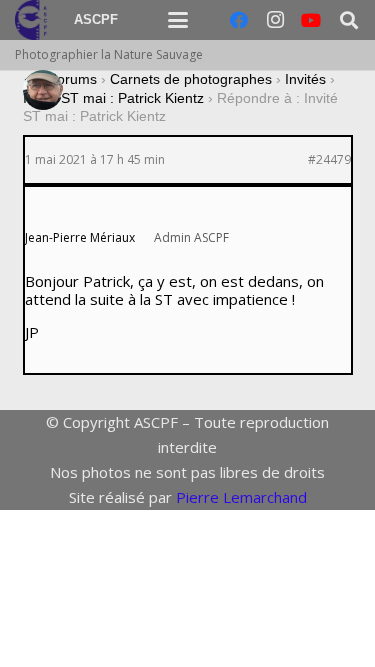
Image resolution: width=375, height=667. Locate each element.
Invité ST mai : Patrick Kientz (113, 98)
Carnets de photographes (191, 79)
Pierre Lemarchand (241, 497)
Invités (305, 79)
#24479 (329, 160)
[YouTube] (311, 20)
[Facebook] (239, 20)
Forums (72, 79)
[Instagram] (275, 20)
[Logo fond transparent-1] (34, 20)
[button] (178, 20)
